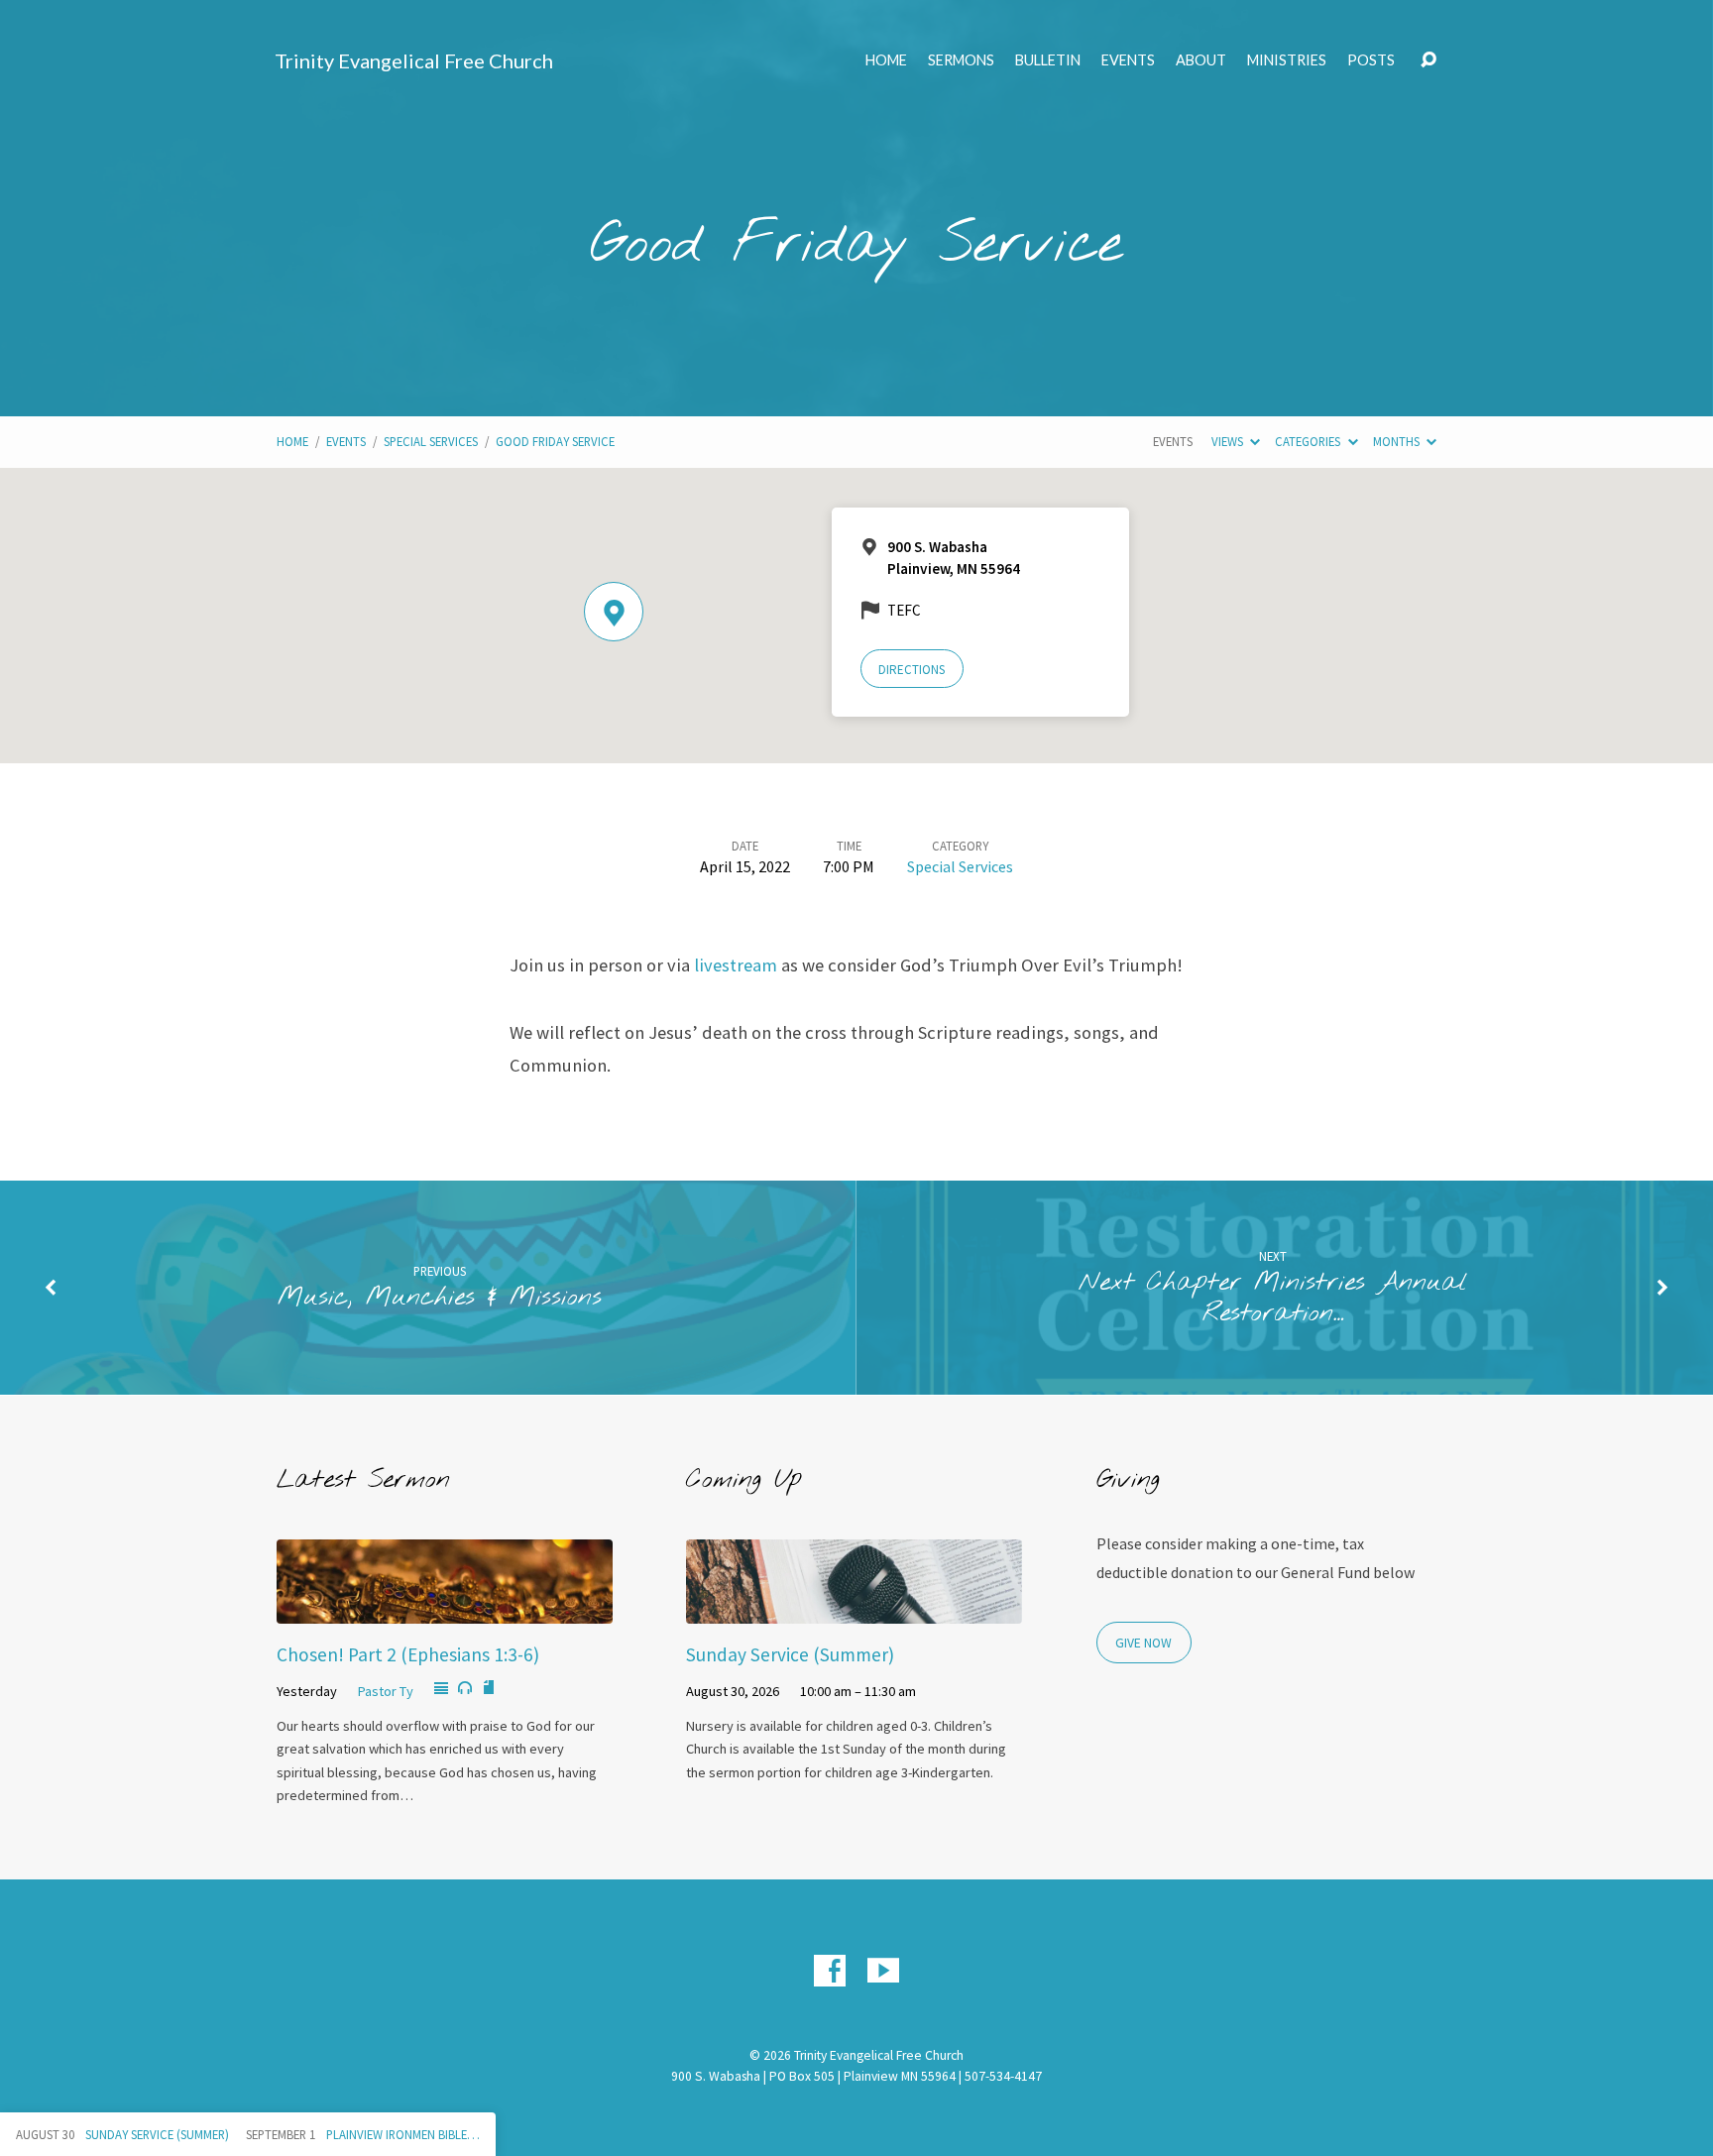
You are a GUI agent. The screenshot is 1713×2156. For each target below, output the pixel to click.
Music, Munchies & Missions (440, 1298)
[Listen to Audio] (465, 1688)
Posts (1371, 60)
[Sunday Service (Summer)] (854, 1609)
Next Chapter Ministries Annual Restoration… (1273, 1298)
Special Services (431, 441)
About (1201, 60)
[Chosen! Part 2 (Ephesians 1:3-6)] (445, 1609)
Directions (912, 670)
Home (886, 60)
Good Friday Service (555, 441)
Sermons (961, 60)
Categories (1309, 441)
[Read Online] (441, 1689)
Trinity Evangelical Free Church (414, 60)
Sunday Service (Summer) (790, 1654)
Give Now (1143, 1643)
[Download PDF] (489, 1688)
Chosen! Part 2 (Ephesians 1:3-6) (408, 1654)
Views (1229, 441)
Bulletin (1048, 60)
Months (1398, 441)
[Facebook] (830, 1971)
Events (1128, 60)
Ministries (1287, 60)
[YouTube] (883, 1971)
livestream (736, 965)
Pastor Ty (386, 1691)
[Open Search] (1428, 60)
